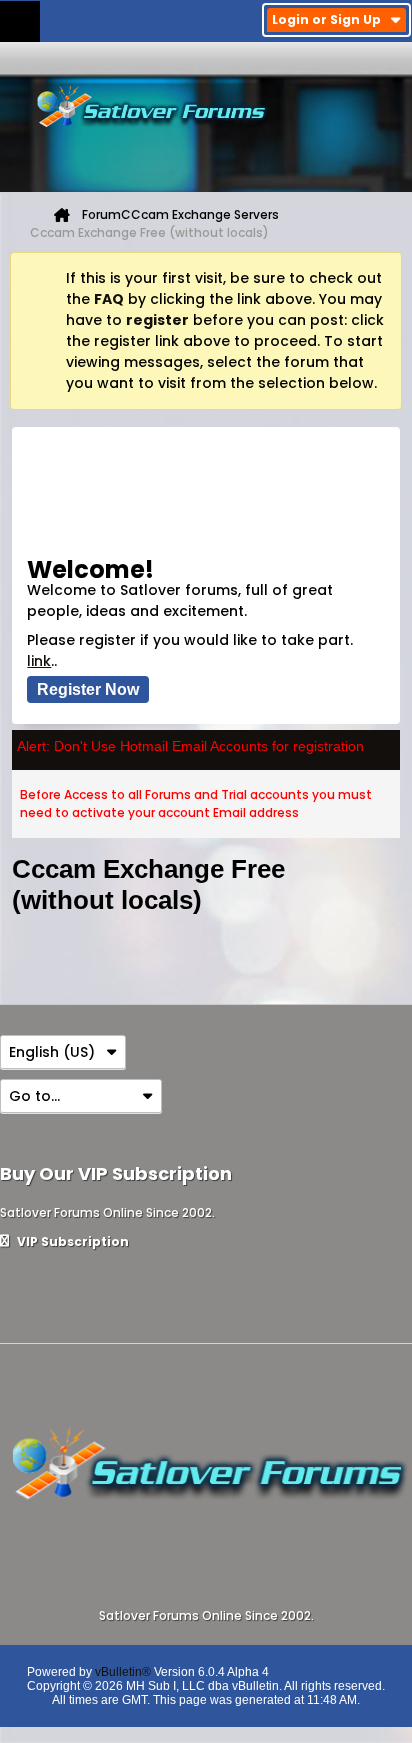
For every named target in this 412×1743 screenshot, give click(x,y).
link (39, 661)
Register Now (88, 689)
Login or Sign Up (326, 19)
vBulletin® (123, 1672)
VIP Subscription (71, 1241)
